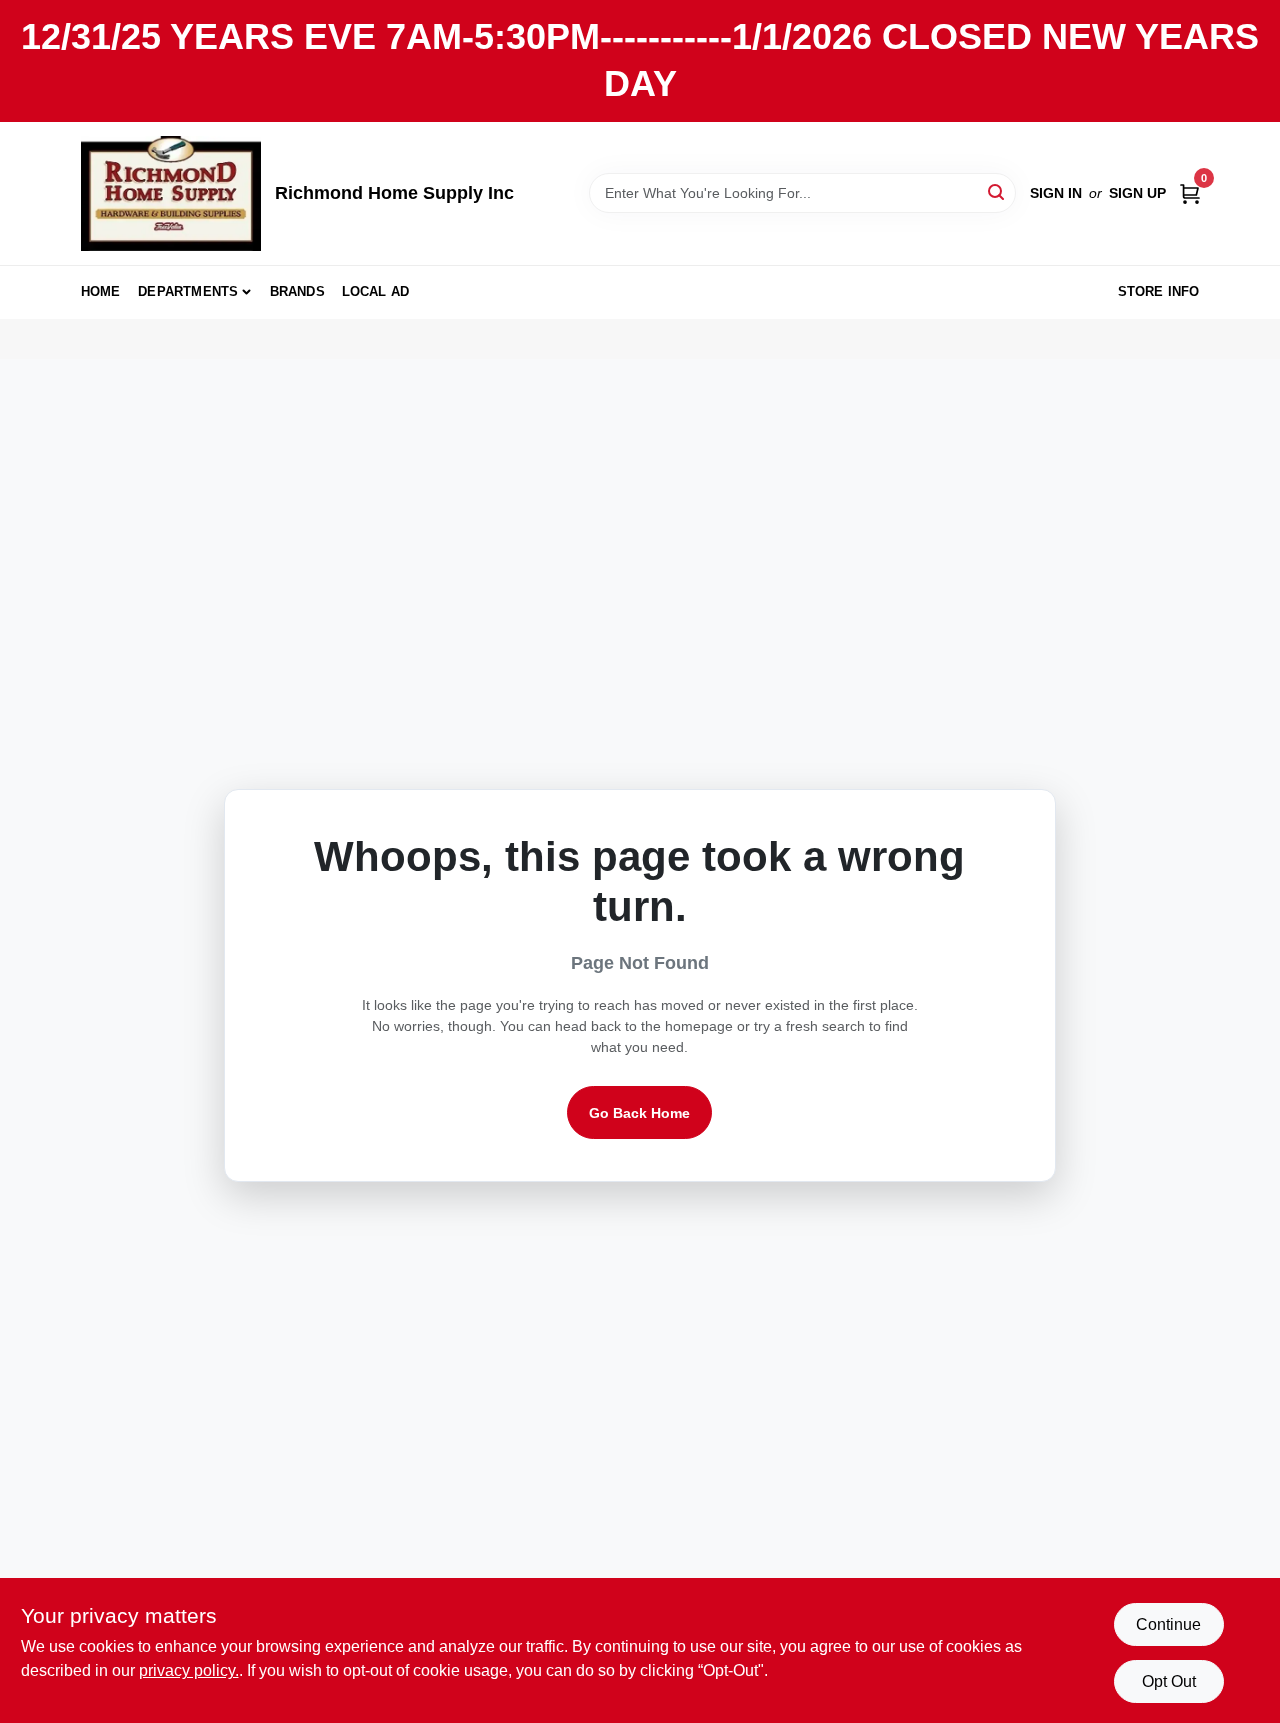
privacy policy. (189, 1670)
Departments (188, 291)
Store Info (1159, 291)
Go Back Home (639, 1113)
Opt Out (1169, 1681)
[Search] (997, 191)
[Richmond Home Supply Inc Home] (171, 193)
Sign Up (1137, 193)
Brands (297, 291)
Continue (1168, 1624)
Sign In (1056, 193)
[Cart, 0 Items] (1190, 192)
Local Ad (376, 291)
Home (101, 291)
